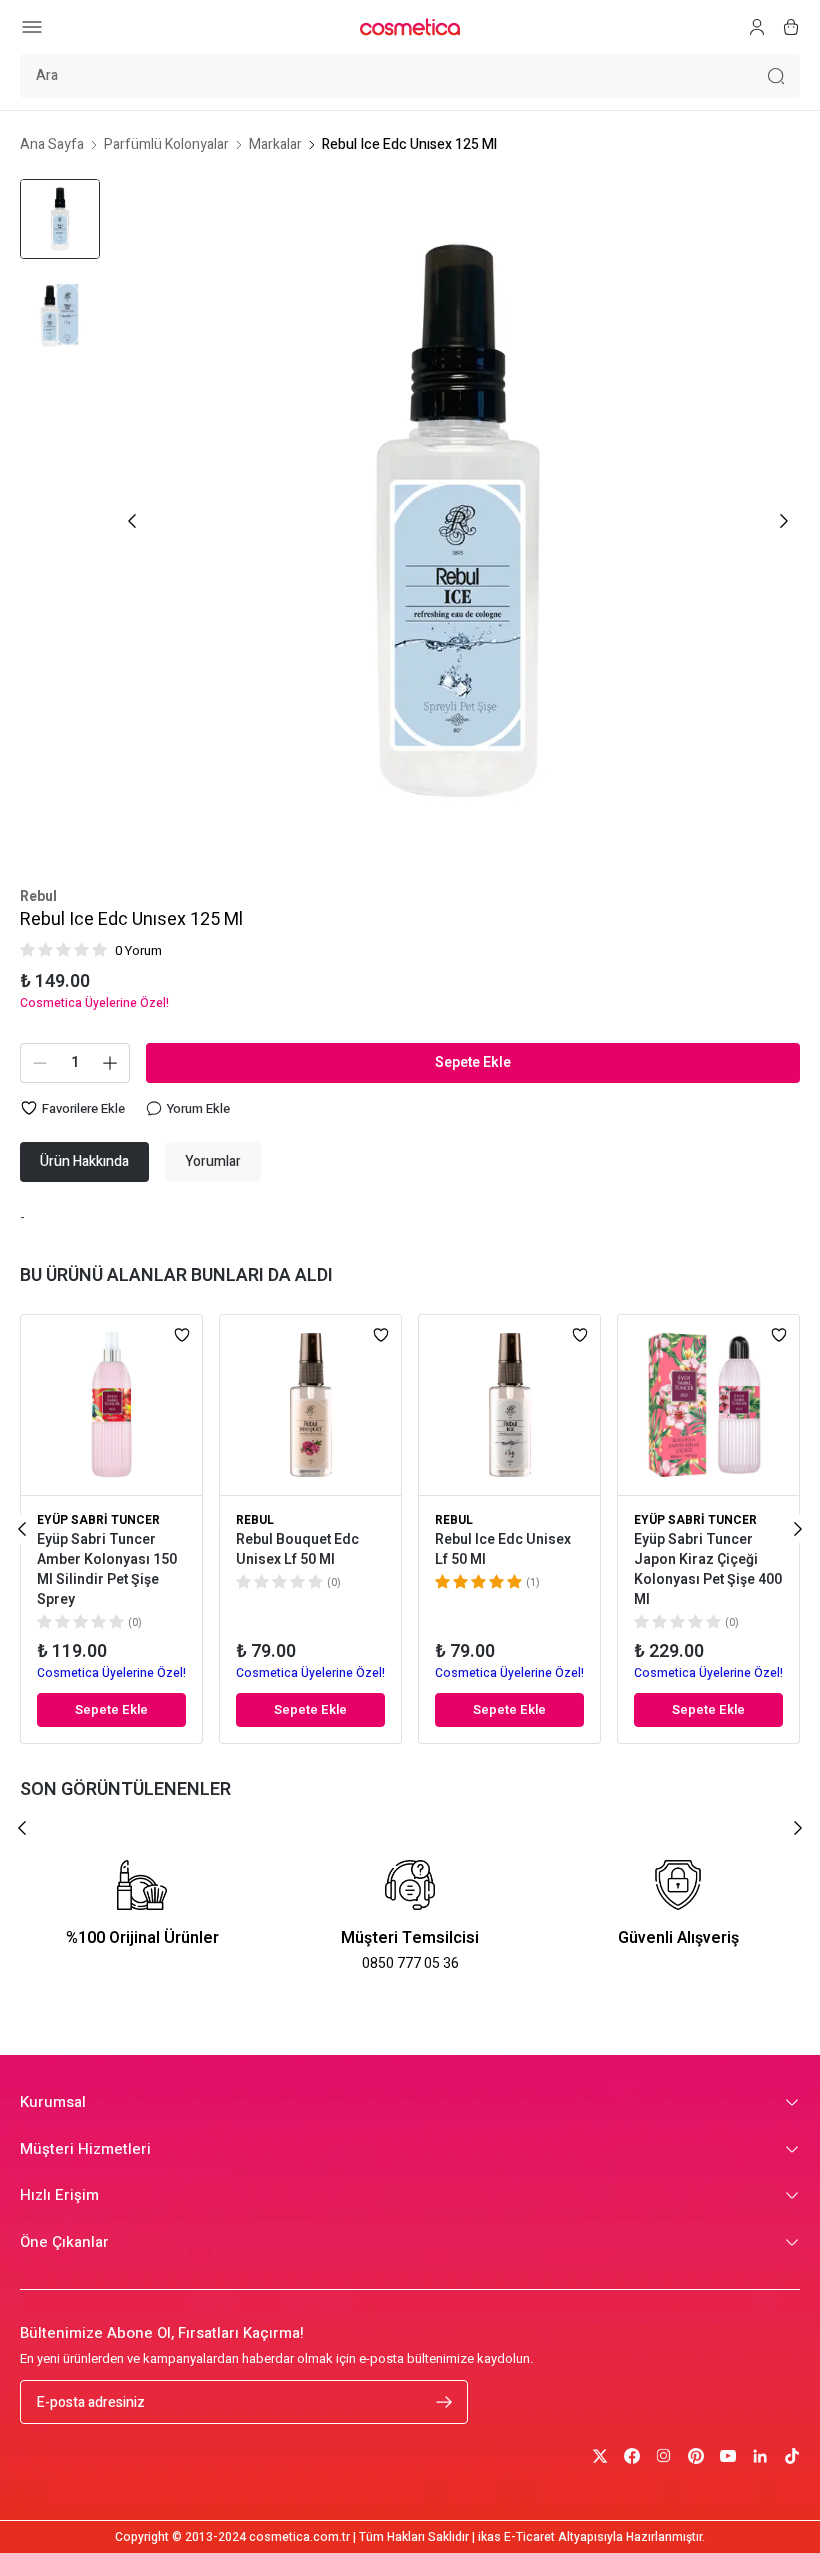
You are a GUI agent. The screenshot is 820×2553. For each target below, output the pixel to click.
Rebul (38, 897)
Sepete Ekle (473, 1062)
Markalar (275, 145)
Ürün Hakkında (84, 1161)
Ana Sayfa (52, 145)
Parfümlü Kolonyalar (166, 145)
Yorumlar (213, 1161)
